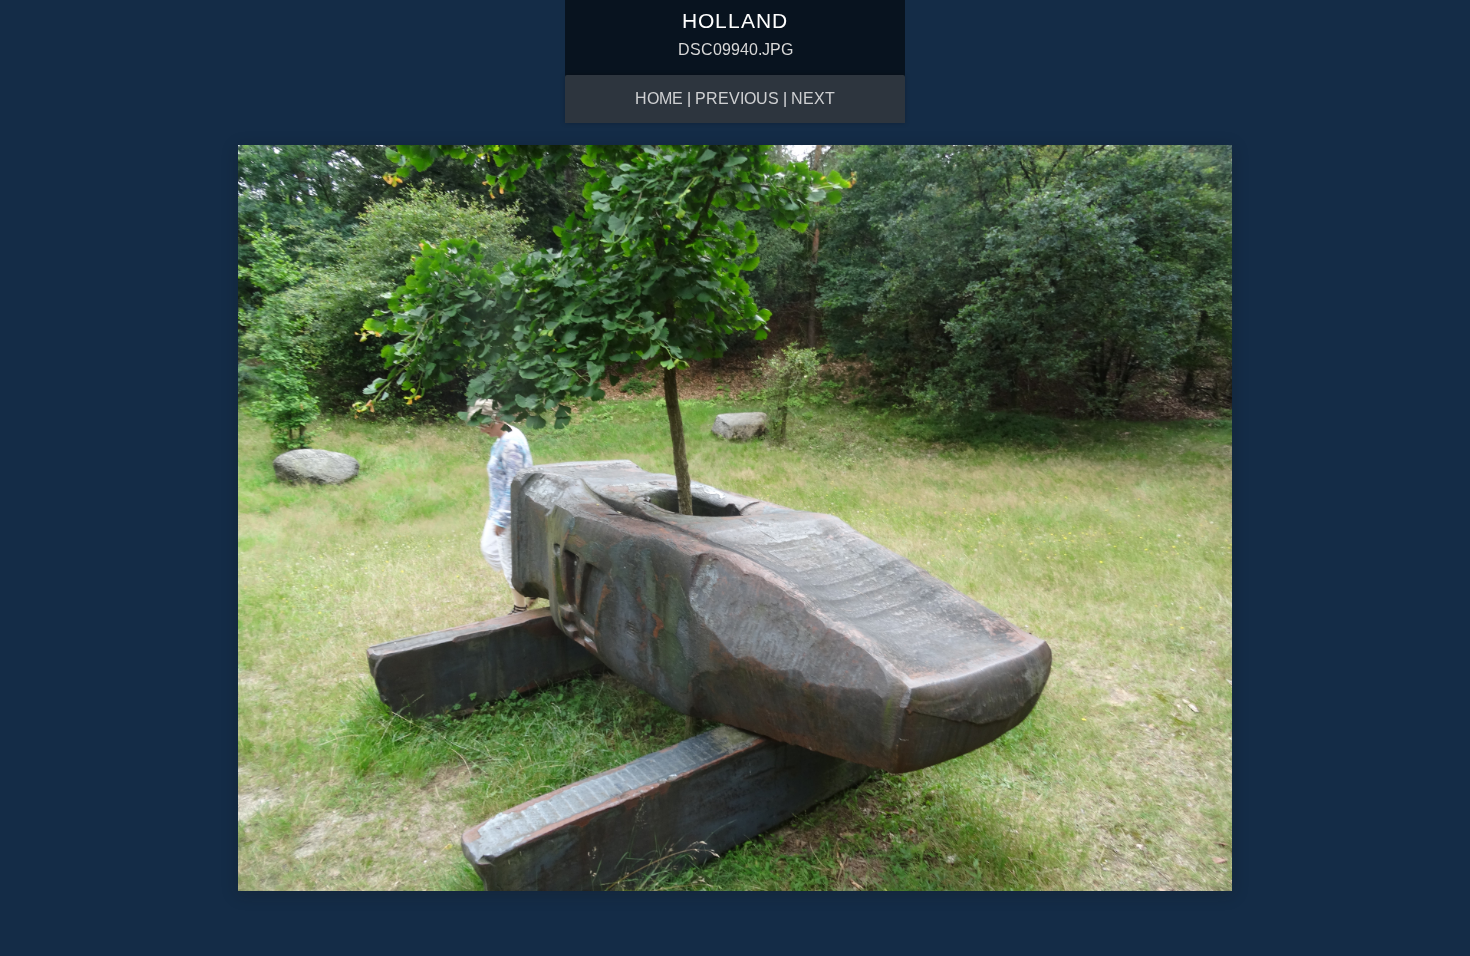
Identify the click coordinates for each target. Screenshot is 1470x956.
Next (813, 98)
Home (659, 98)
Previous (737, 98)
